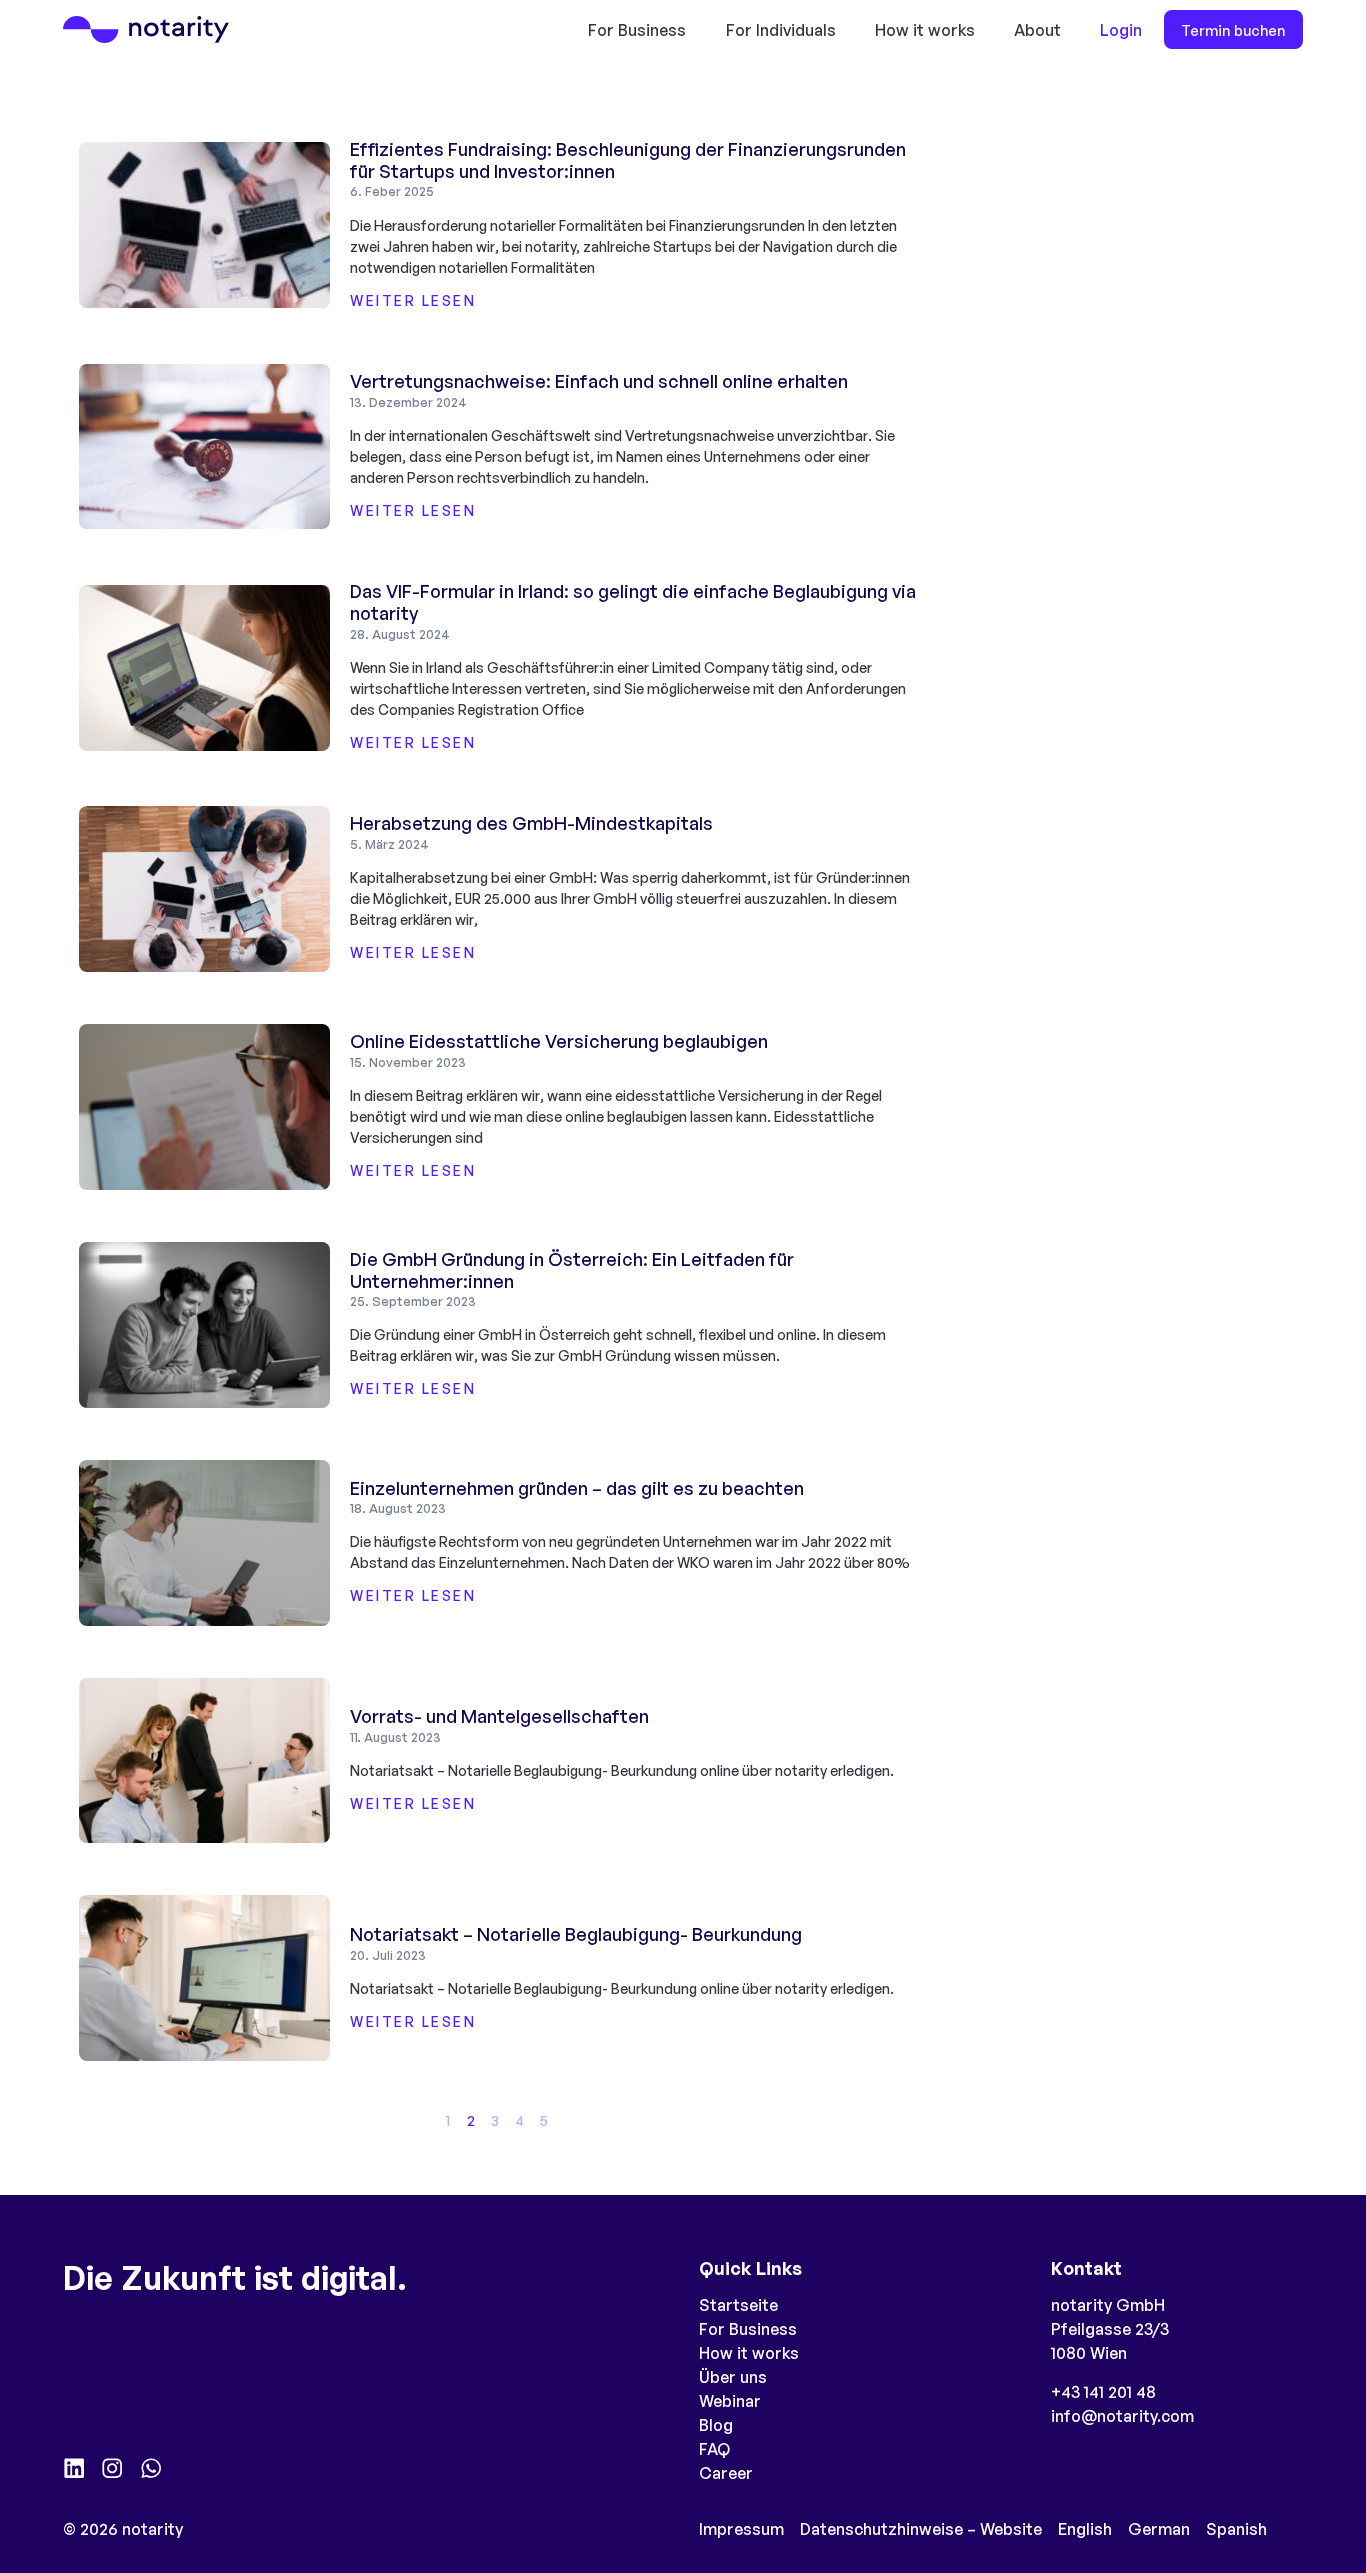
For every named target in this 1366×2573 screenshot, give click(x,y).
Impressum (741, 2529)
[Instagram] (112, 2468)
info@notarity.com (1122, 2416)
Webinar (730, 2401)
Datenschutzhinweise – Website (921, 2529)
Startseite (738, 2305)
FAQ (714, 2449)
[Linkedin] (74, 2468)
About (1037, 30)
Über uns (733, 2377)
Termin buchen (1233, 30)
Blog (716, 2425)
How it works (925, 30)
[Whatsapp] (151, 2468)
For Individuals (781, 30)
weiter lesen (413, 300)
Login (1121, 30)
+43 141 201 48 (1103, 2392)
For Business (637, 30)
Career (726, 2473)
